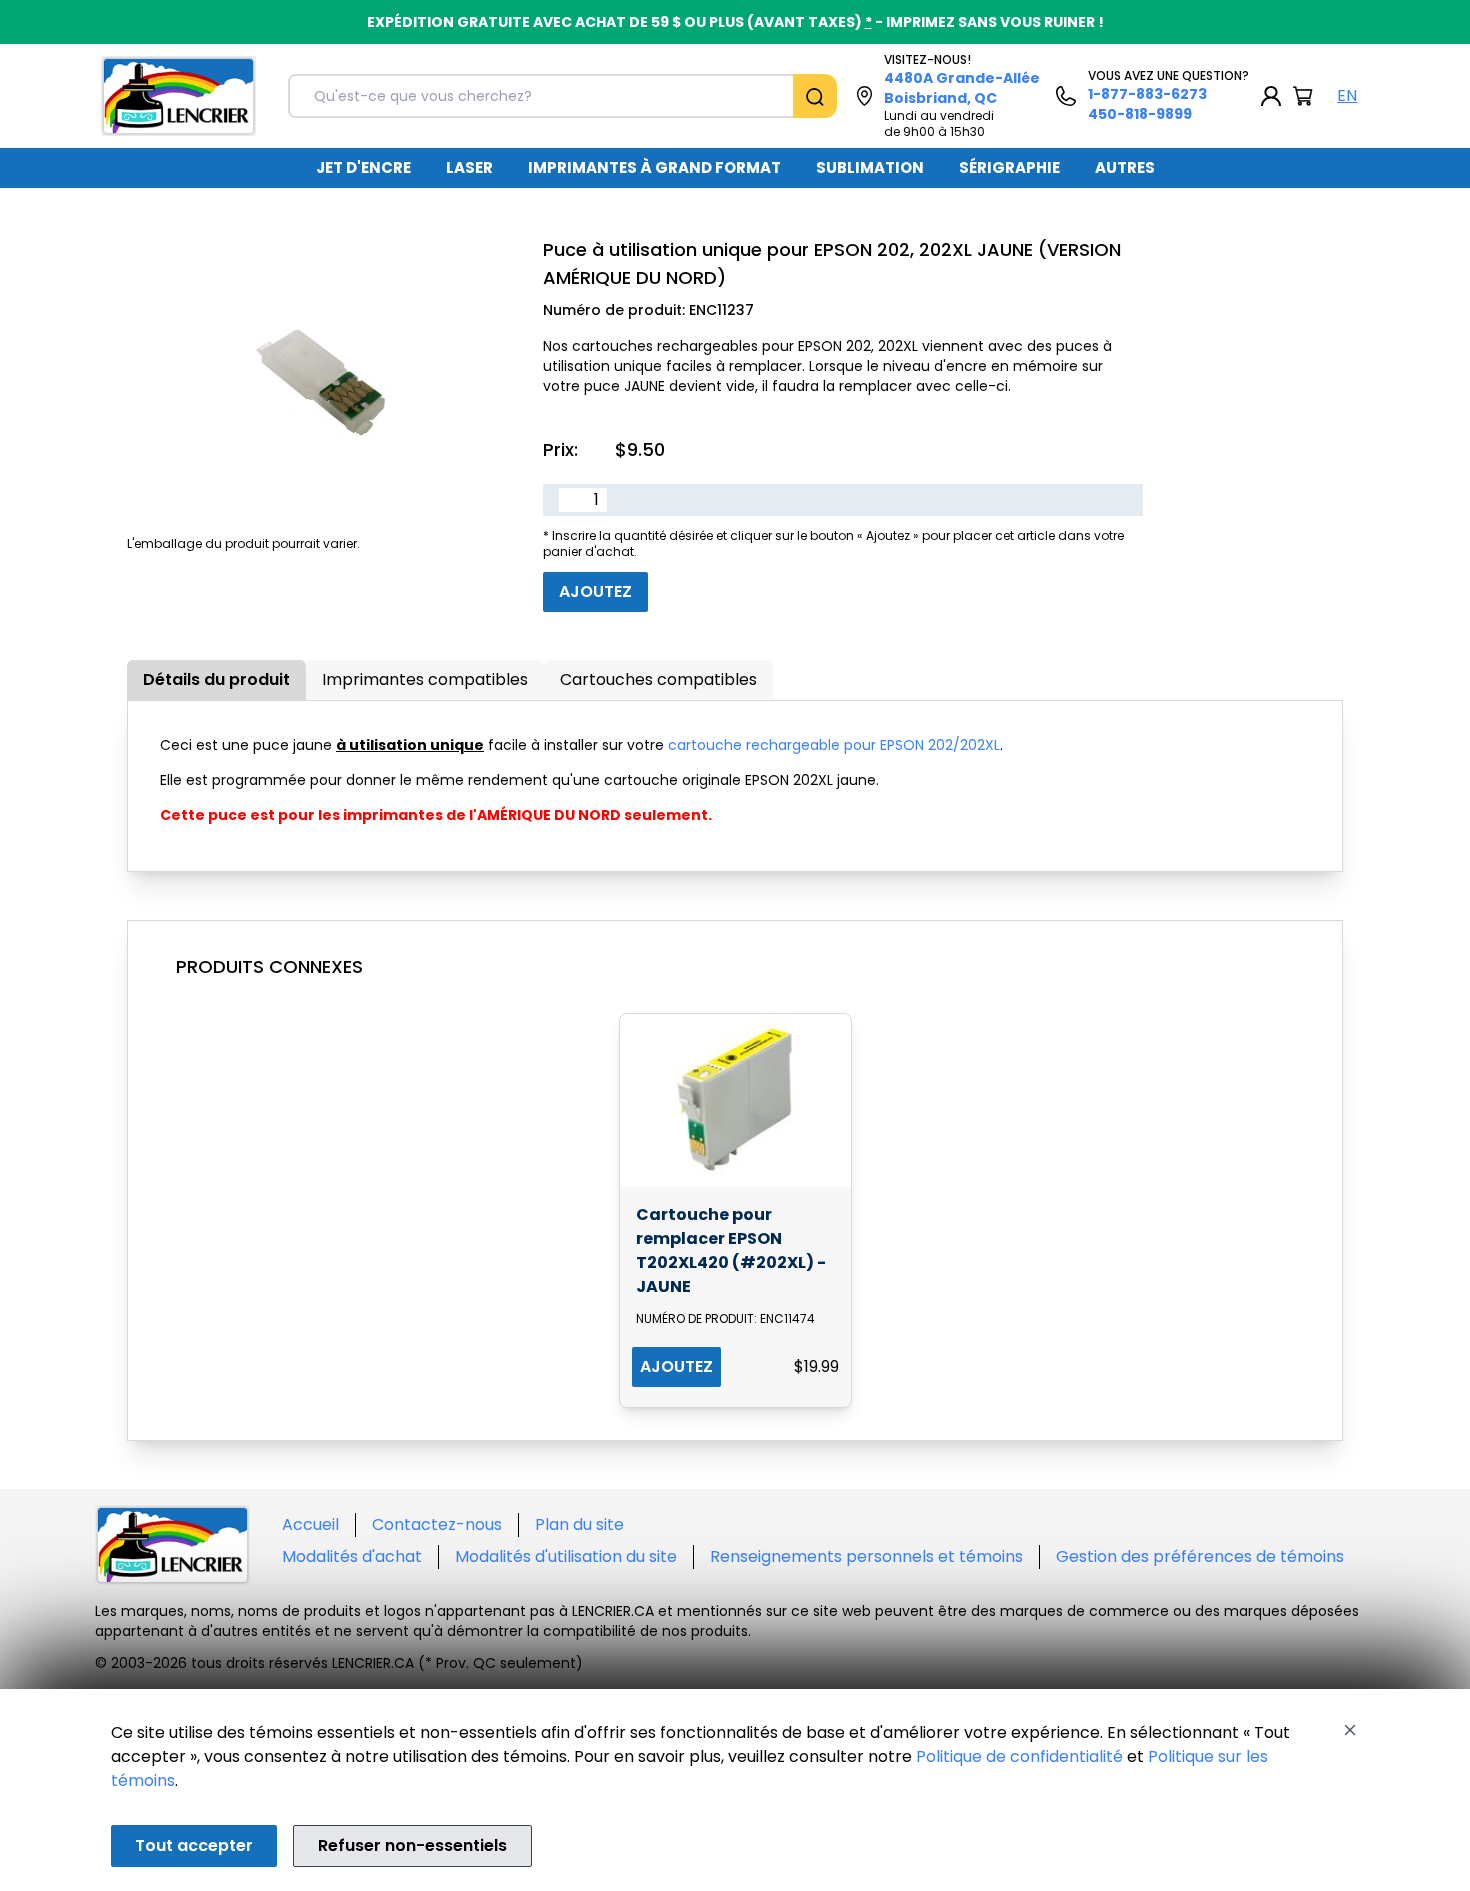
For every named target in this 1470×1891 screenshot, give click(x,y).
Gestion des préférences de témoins (1200, 1556)
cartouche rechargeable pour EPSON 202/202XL (834, 745)
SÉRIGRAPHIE (1009, 167)
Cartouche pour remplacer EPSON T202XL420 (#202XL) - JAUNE (731, 1250)
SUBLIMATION (870, 167)
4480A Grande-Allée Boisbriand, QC (962, 88)
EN (1347, 95)
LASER (469, 167)
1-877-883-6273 (1147, 94)
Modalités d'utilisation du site (566, 1556)
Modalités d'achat (352, 1556)
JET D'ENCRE (363, 167)
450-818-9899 (1140, 114)
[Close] (1350, 1730)
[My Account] (1271, 96)
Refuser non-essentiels (412, 1845)
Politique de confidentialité (1019, 1756)
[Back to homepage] (178, 96)
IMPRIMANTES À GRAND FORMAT (654, 167)
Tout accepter (194, 1845)
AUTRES (1125, 167)
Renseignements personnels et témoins (866, 1556)
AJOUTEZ (676, 1366)
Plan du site (579, 1524)
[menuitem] (363, 168)
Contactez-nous (437, 1524)
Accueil (310, 1524)
